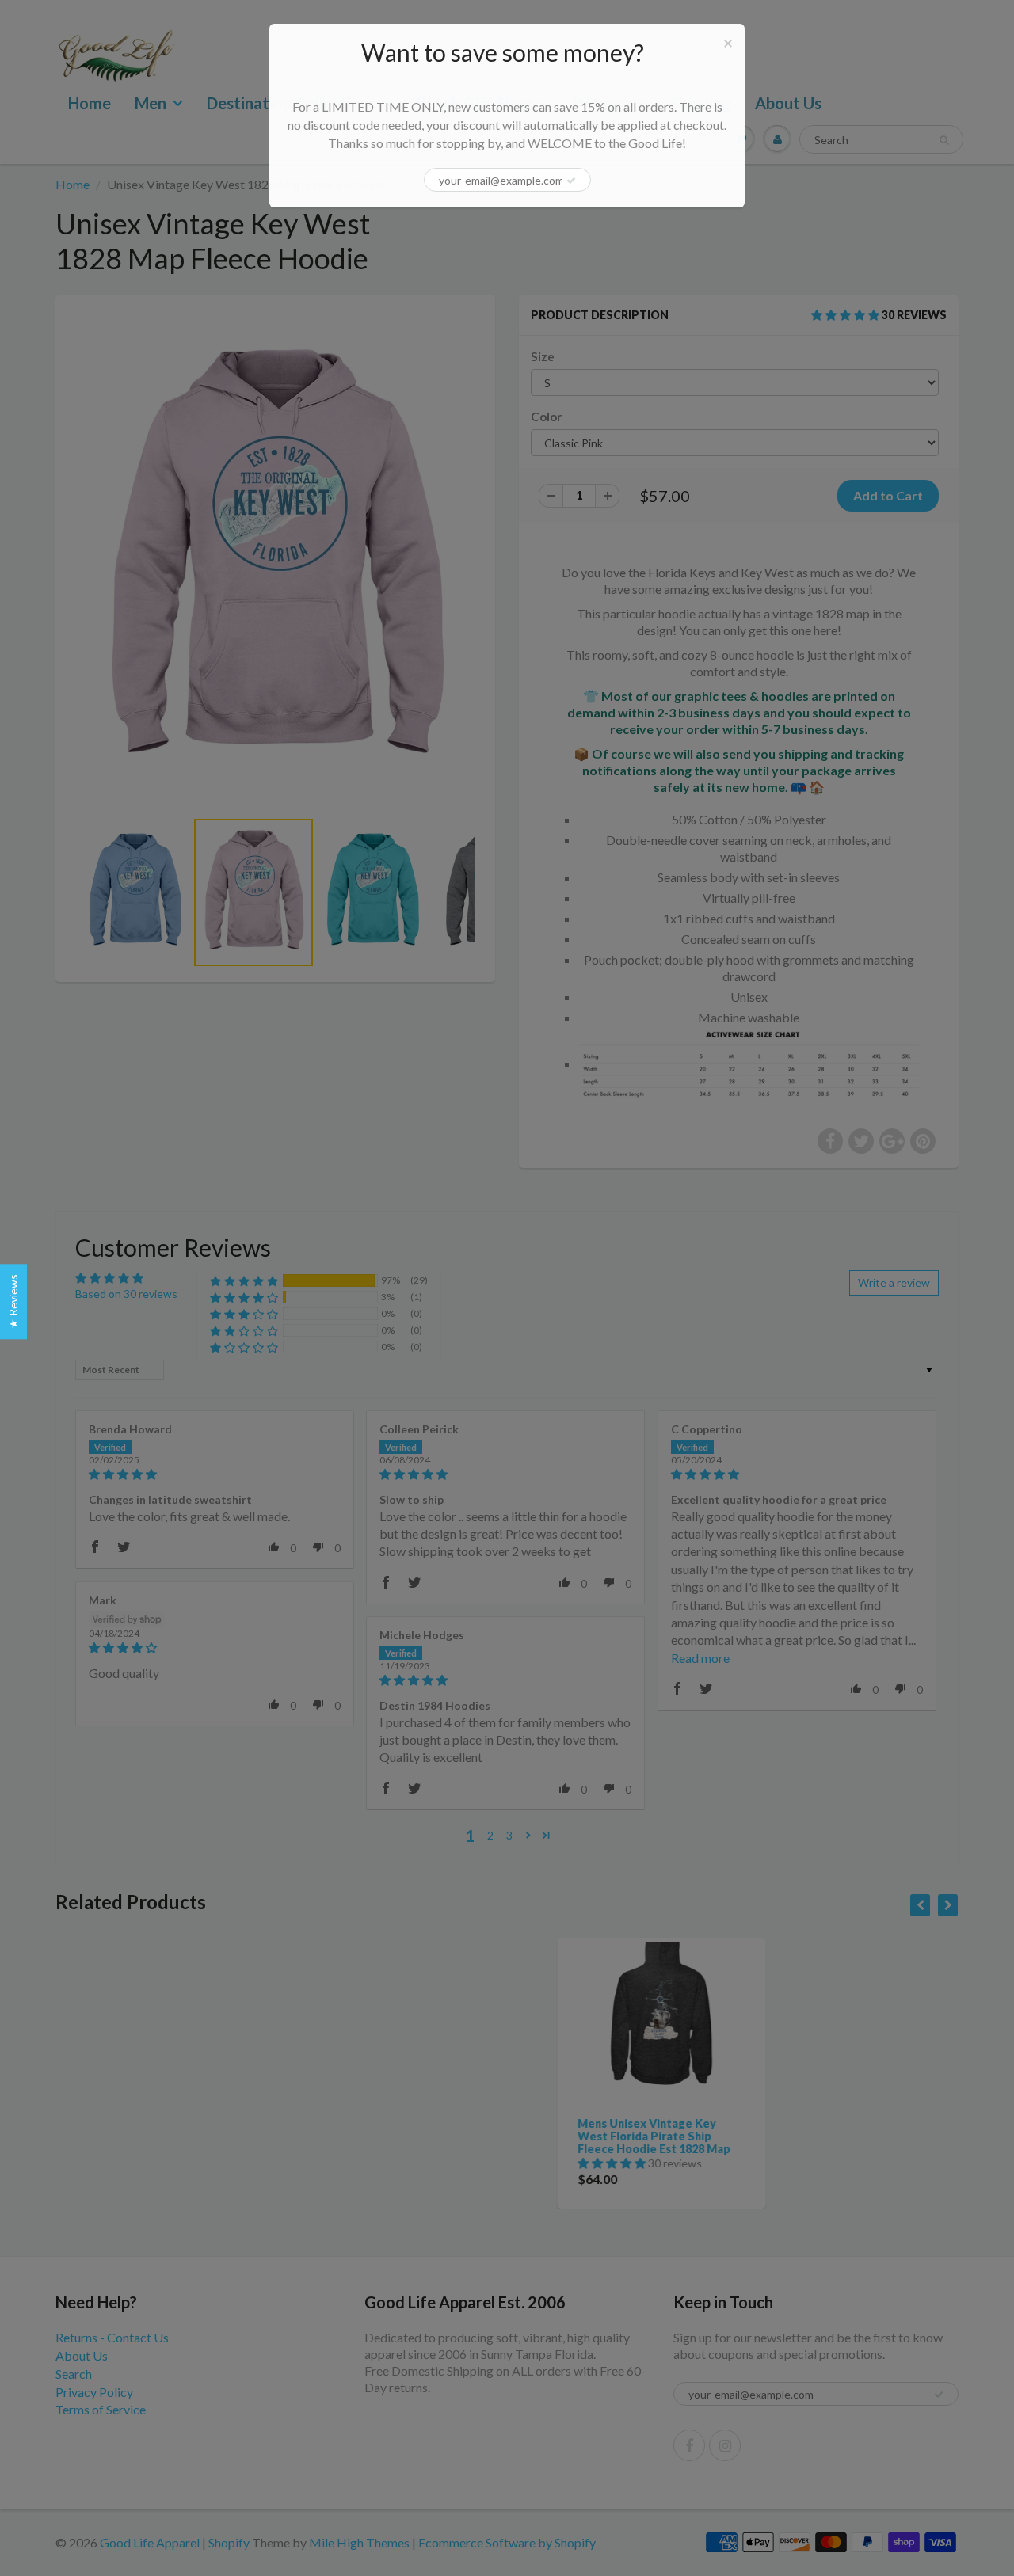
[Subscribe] (571, 181)
